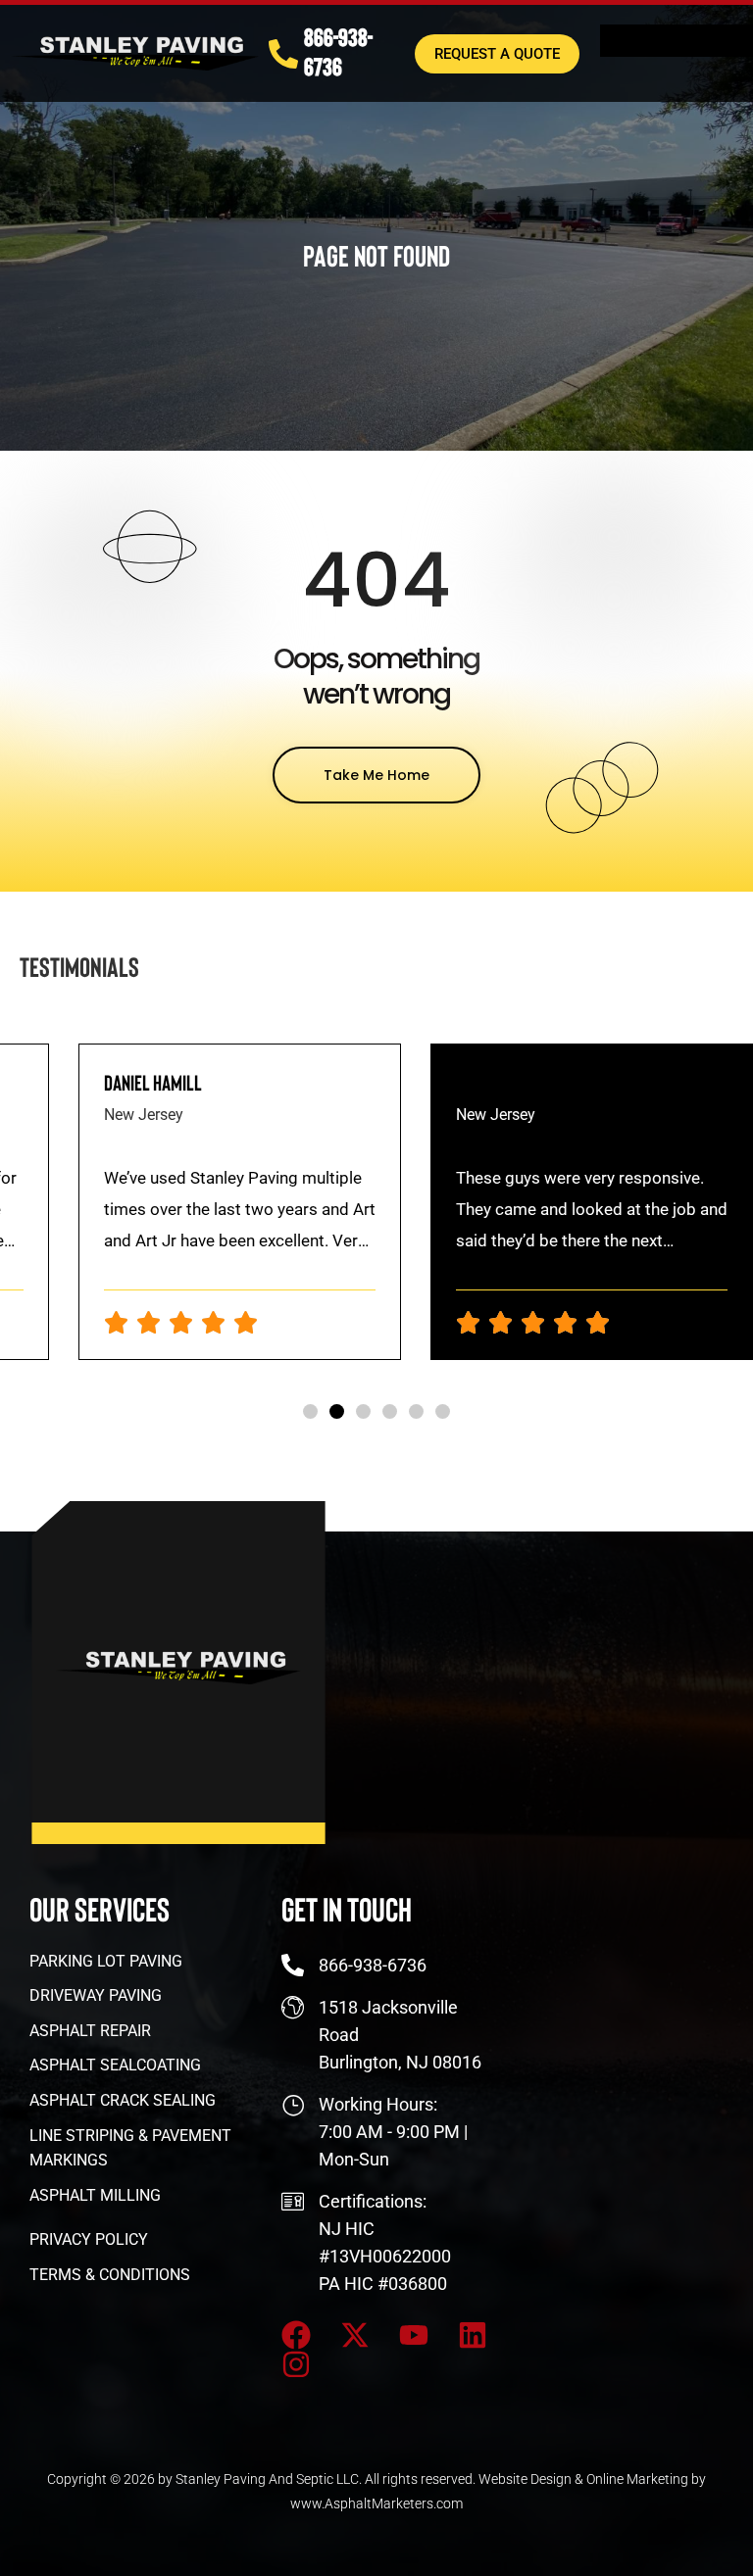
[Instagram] (296, 2364)
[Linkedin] (473, 2335)
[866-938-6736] (283, 54)
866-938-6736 (338, 51)
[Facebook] (296, 2335)
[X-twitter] (355, 2335)
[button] (310, 1411)
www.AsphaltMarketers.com (376, 2503)
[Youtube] (414, 2335)
